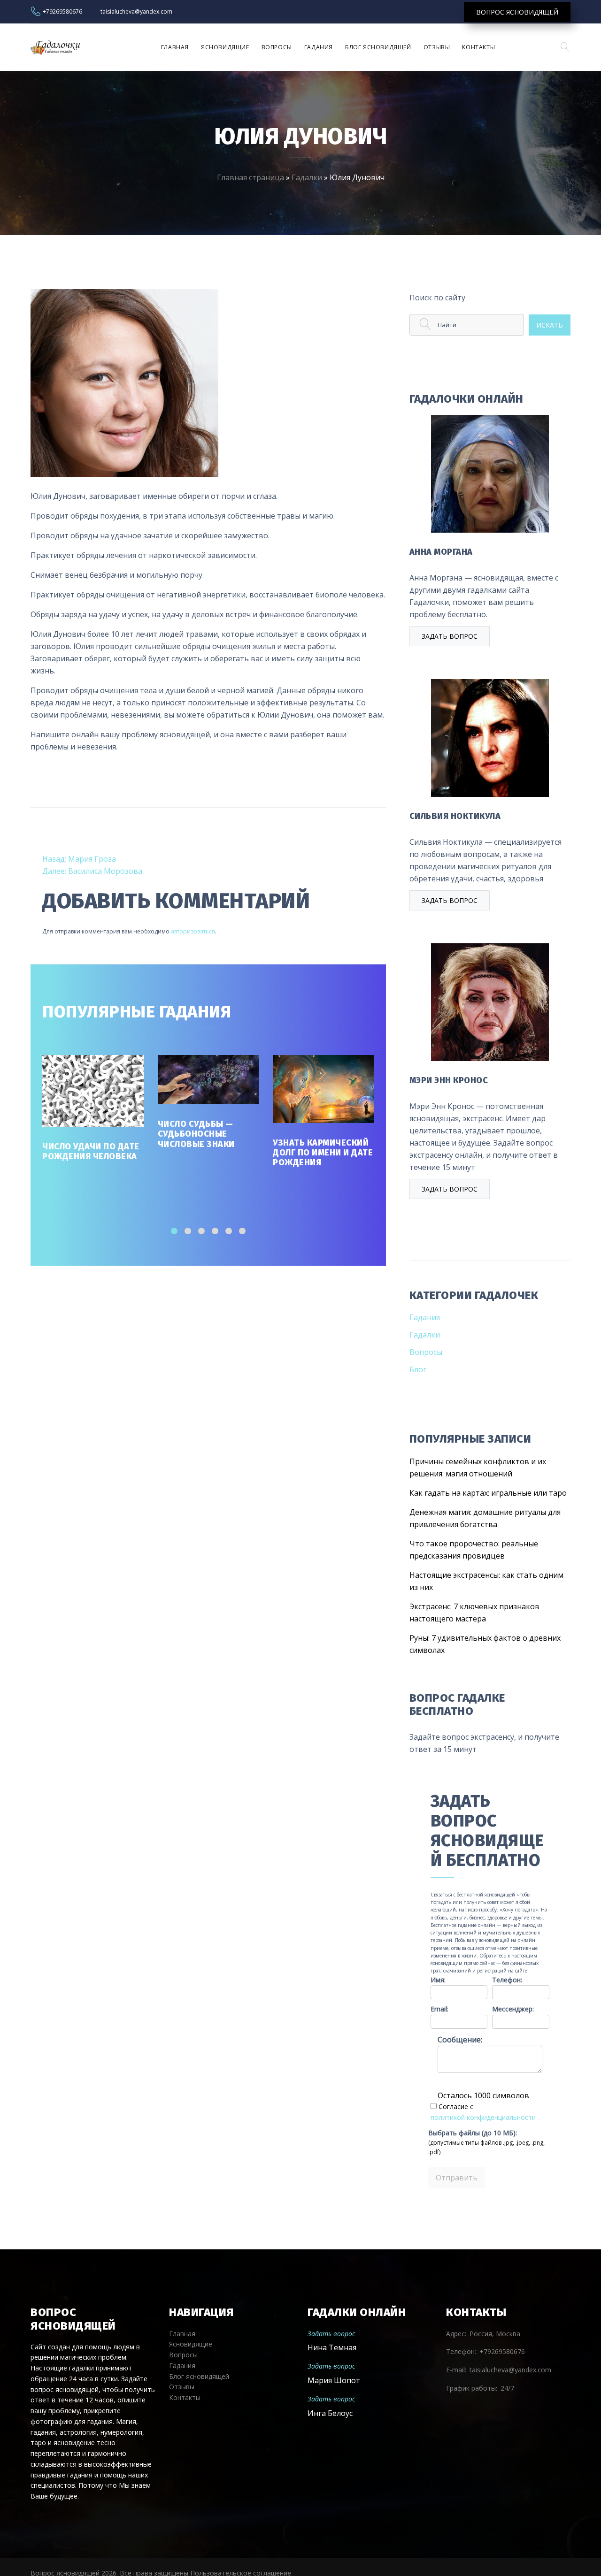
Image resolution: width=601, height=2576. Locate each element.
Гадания (319, 47)
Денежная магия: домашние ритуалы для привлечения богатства (485, 1518)
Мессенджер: (513, 2009)
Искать (550, 325)
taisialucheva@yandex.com (136, 12)
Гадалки (307, 177)
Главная (175, 47)
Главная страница (250, 177)
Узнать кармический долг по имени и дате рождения (323, 1153)
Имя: (438, 1980)
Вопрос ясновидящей (517, 12)
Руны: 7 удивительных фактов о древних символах (485, 1644)
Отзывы (437, 47)
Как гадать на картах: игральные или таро (488, 1493)
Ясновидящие (225, 47)
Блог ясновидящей (378, 47)
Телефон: (507, 1980)
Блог (418, 1369)
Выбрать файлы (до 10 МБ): (473, 2133)
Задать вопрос (450, 636)
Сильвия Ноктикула (455, 816)
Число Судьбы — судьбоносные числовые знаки (196, 1134)
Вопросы (277, 47)
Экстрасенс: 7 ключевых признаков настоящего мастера (474, 1613)
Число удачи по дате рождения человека (91, 1151)
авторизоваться (193, 931)
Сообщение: (460, 2040)
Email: (439, 2009)
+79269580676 (62, 12)
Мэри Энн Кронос (449, 1080)
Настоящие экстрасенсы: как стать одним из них (486, 1581)
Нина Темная (332, 2347)
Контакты (478, 47)
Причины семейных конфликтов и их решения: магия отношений (478, 1468)
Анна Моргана (441, 552)
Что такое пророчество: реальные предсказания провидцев (474, 1550)
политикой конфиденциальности (483, 2117)
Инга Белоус (330, 2413)
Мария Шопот (334, 2380)
